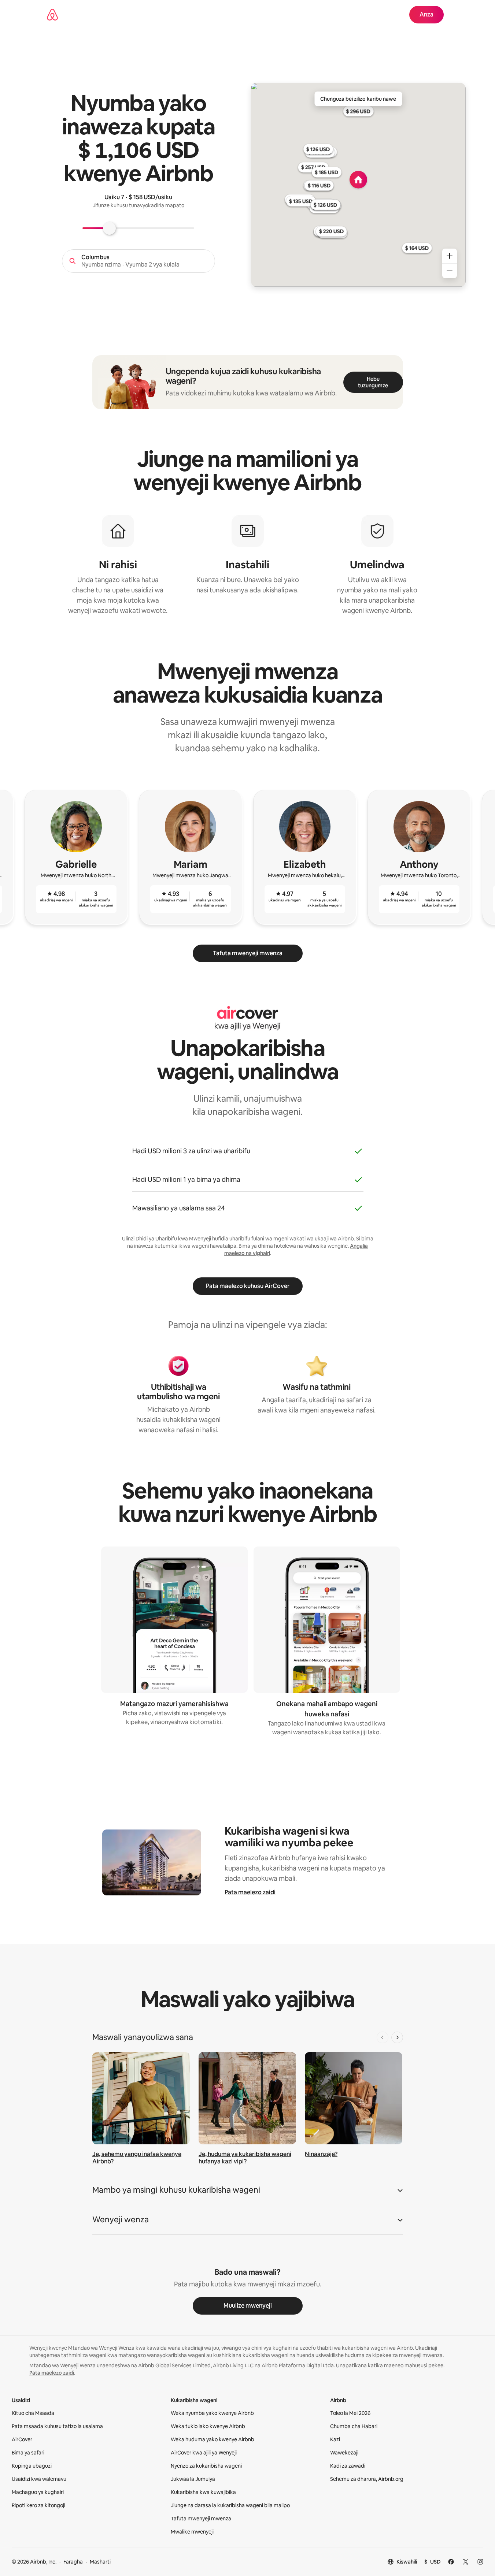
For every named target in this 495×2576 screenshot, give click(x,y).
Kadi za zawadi (348, 2466)
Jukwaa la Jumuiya (193, 2479)
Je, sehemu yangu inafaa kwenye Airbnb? (137, 2158)
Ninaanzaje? (321, 2154)
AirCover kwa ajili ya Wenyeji (204, 2453)
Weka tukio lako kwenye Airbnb (208, 2426)
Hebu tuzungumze (373, 382)
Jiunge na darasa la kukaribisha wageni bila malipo (230, 2505)
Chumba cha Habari (354, 2426)
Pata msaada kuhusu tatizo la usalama (57, 2426)
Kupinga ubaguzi (32, 2466)
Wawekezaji (344, 2453)
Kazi (335, 2439)
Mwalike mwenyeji (192, 2532)
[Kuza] (450, 256)
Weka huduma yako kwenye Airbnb (213, 2439)
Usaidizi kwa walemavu (39, 2479)
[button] (248, 2192)
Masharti (100, 2562)
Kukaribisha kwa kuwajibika (203, 2492)
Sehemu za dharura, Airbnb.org (367, 2479)
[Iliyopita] (383, 2037)
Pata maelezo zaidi (250, 1892)
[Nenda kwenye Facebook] (451, 2562)
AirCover (22, 2439)
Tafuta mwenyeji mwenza (248, 953)
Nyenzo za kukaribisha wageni (206, 2466)
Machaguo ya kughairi (38, 2492)
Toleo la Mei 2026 (350, 2413)
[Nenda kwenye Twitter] (466, 2562)
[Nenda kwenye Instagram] (480, 2562)
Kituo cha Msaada (33, 2413)
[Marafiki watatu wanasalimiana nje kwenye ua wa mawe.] (247, 2098)
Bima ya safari (28, 2453)
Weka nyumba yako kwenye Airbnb (212, 2413)
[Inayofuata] (397, 2037)
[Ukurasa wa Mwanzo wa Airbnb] (52, 15)
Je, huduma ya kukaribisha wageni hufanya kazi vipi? (245, 2158)
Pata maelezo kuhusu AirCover (248, 1286)
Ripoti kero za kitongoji (38, 2505)
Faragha (73, 2562)
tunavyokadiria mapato (157, 205)
